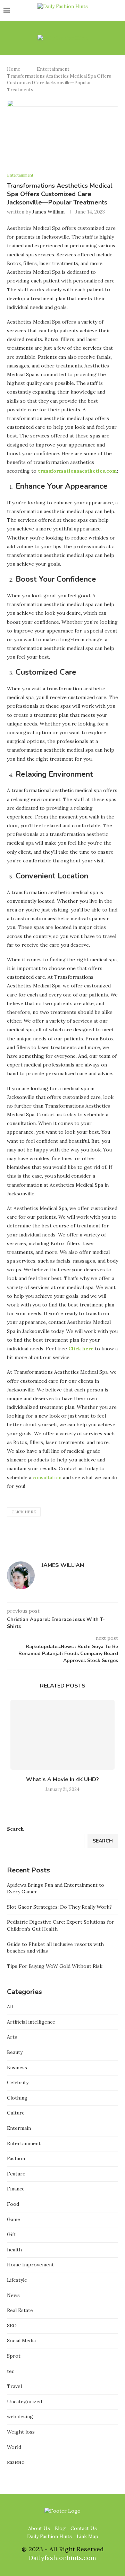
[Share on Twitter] (89, 1539)
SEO (12, 2326)
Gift (11, 2234)
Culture (16, 2113)
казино (16, 2462)
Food (13, 2204)
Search (15, 1829)
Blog (60, 2528)
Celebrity (18, 2082)
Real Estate (20, 2310)
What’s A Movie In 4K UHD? (62, 1779)
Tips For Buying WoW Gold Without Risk (55, 1966)
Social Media (21, 2341)
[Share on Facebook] (82, 1539)
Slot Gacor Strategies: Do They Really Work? (59, 1907)
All (10, 2007)
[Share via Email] (104, 1539)
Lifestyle (17, 2280)
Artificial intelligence (31, 2022)
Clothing (17, 2098)
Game (14, 2219)
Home (14, 69)
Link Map (87, 2536)
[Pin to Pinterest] (96, 1539)
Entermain (19, 2128)
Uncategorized (24, 2402)
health (14, 2250)
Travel (14, 2386)
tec (11, 2371)
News (13, 2295)
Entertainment (53, 69)
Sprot (14, 2356)
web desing (20, 2416)
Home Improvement (30, 2265)
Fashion (16, 2158)
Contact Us (84, 2528)
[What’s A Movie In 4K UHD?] (62, 1735)
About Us (39, 2528)
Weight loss (21, 2432)
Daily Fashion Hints (49, 2536)
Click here (24, 1512)
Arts (12, 2037)
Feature (16, 2174)
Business (17, 2067)
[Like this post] (73, 1539)
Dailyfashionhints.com (62, 2558)
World (14, 2447)
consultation (47, 1477)
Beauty (15, 2052)
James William (48, 212)
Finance (16, 2189)
